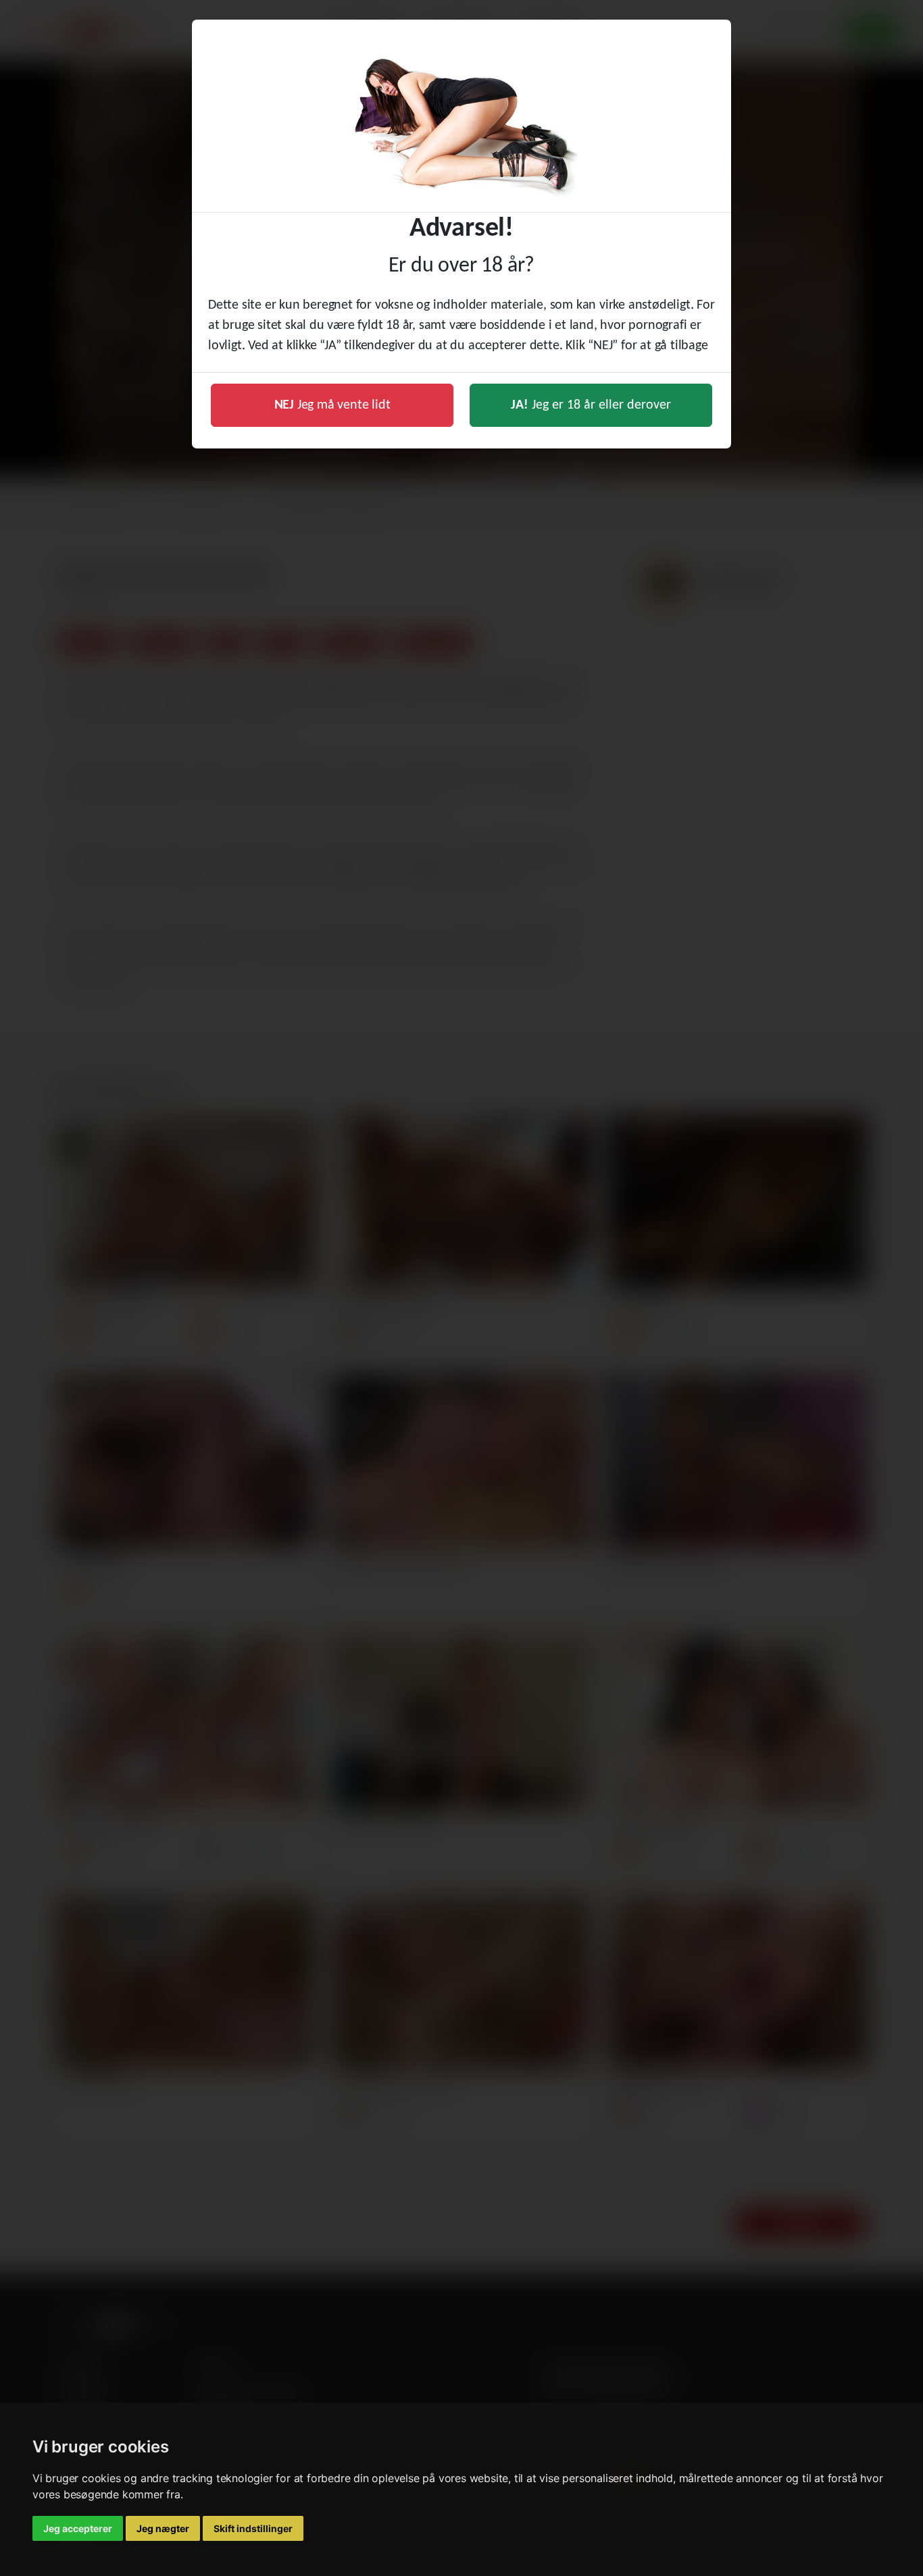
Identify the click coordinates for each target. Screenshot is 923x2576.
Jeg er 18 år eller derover (591, 405)
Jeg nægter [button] (163, 2528)
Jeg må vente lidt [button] (332, 405)
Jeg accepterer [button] (78, 2528)
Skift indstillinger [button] (253, 2528)
